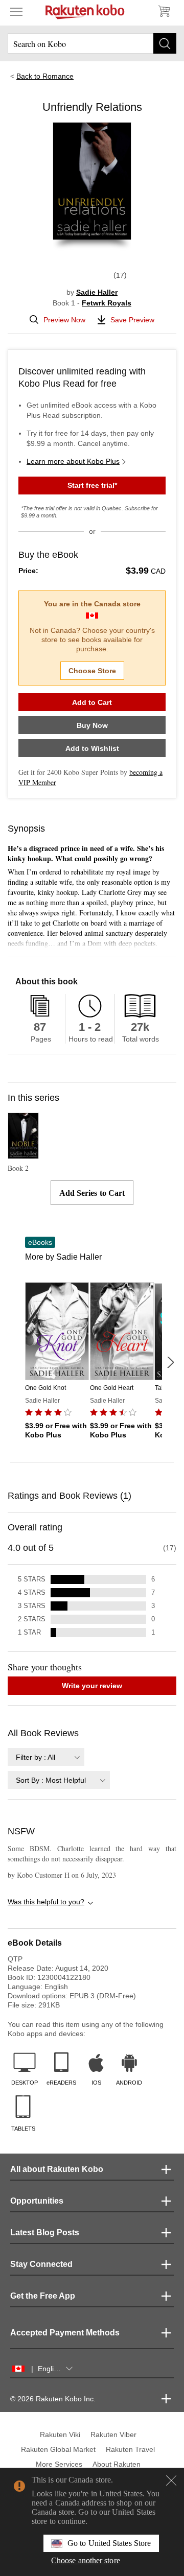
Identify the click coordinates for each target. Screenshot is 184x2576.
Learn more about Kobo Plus (73, 461)
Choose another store (86, 2560)
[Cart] (164, 11)
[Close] (171, 2480)
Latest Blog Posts (45, 2232)
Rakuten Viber (113, 2435)
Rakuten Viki (60, 2435)
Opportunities (37, 2201)
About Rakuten (117, 2464)
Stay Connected (41, 2264)
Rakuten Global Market (58, 2449)
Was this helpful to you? (46, 1902)
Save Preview (132, 320)
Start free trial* (92, 485)
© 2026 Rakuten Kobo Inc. (53, 2399)
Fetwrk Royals (107, 303)
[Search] (165, 43)
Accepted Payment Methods (65, 2333)
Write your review (92, 1686)
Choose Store (92, 671)
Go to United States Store (109, 2543)
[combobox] (46, 1757)
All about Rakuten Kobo (57, 2169)
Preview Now (64, 320)
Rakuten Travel (130, 2449)
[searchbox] (92, 43)
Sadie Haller (97, 292)
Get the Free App (43, 2296)
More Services (59, 2464)
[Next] (170, 1362)
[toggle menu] (16, 11)
